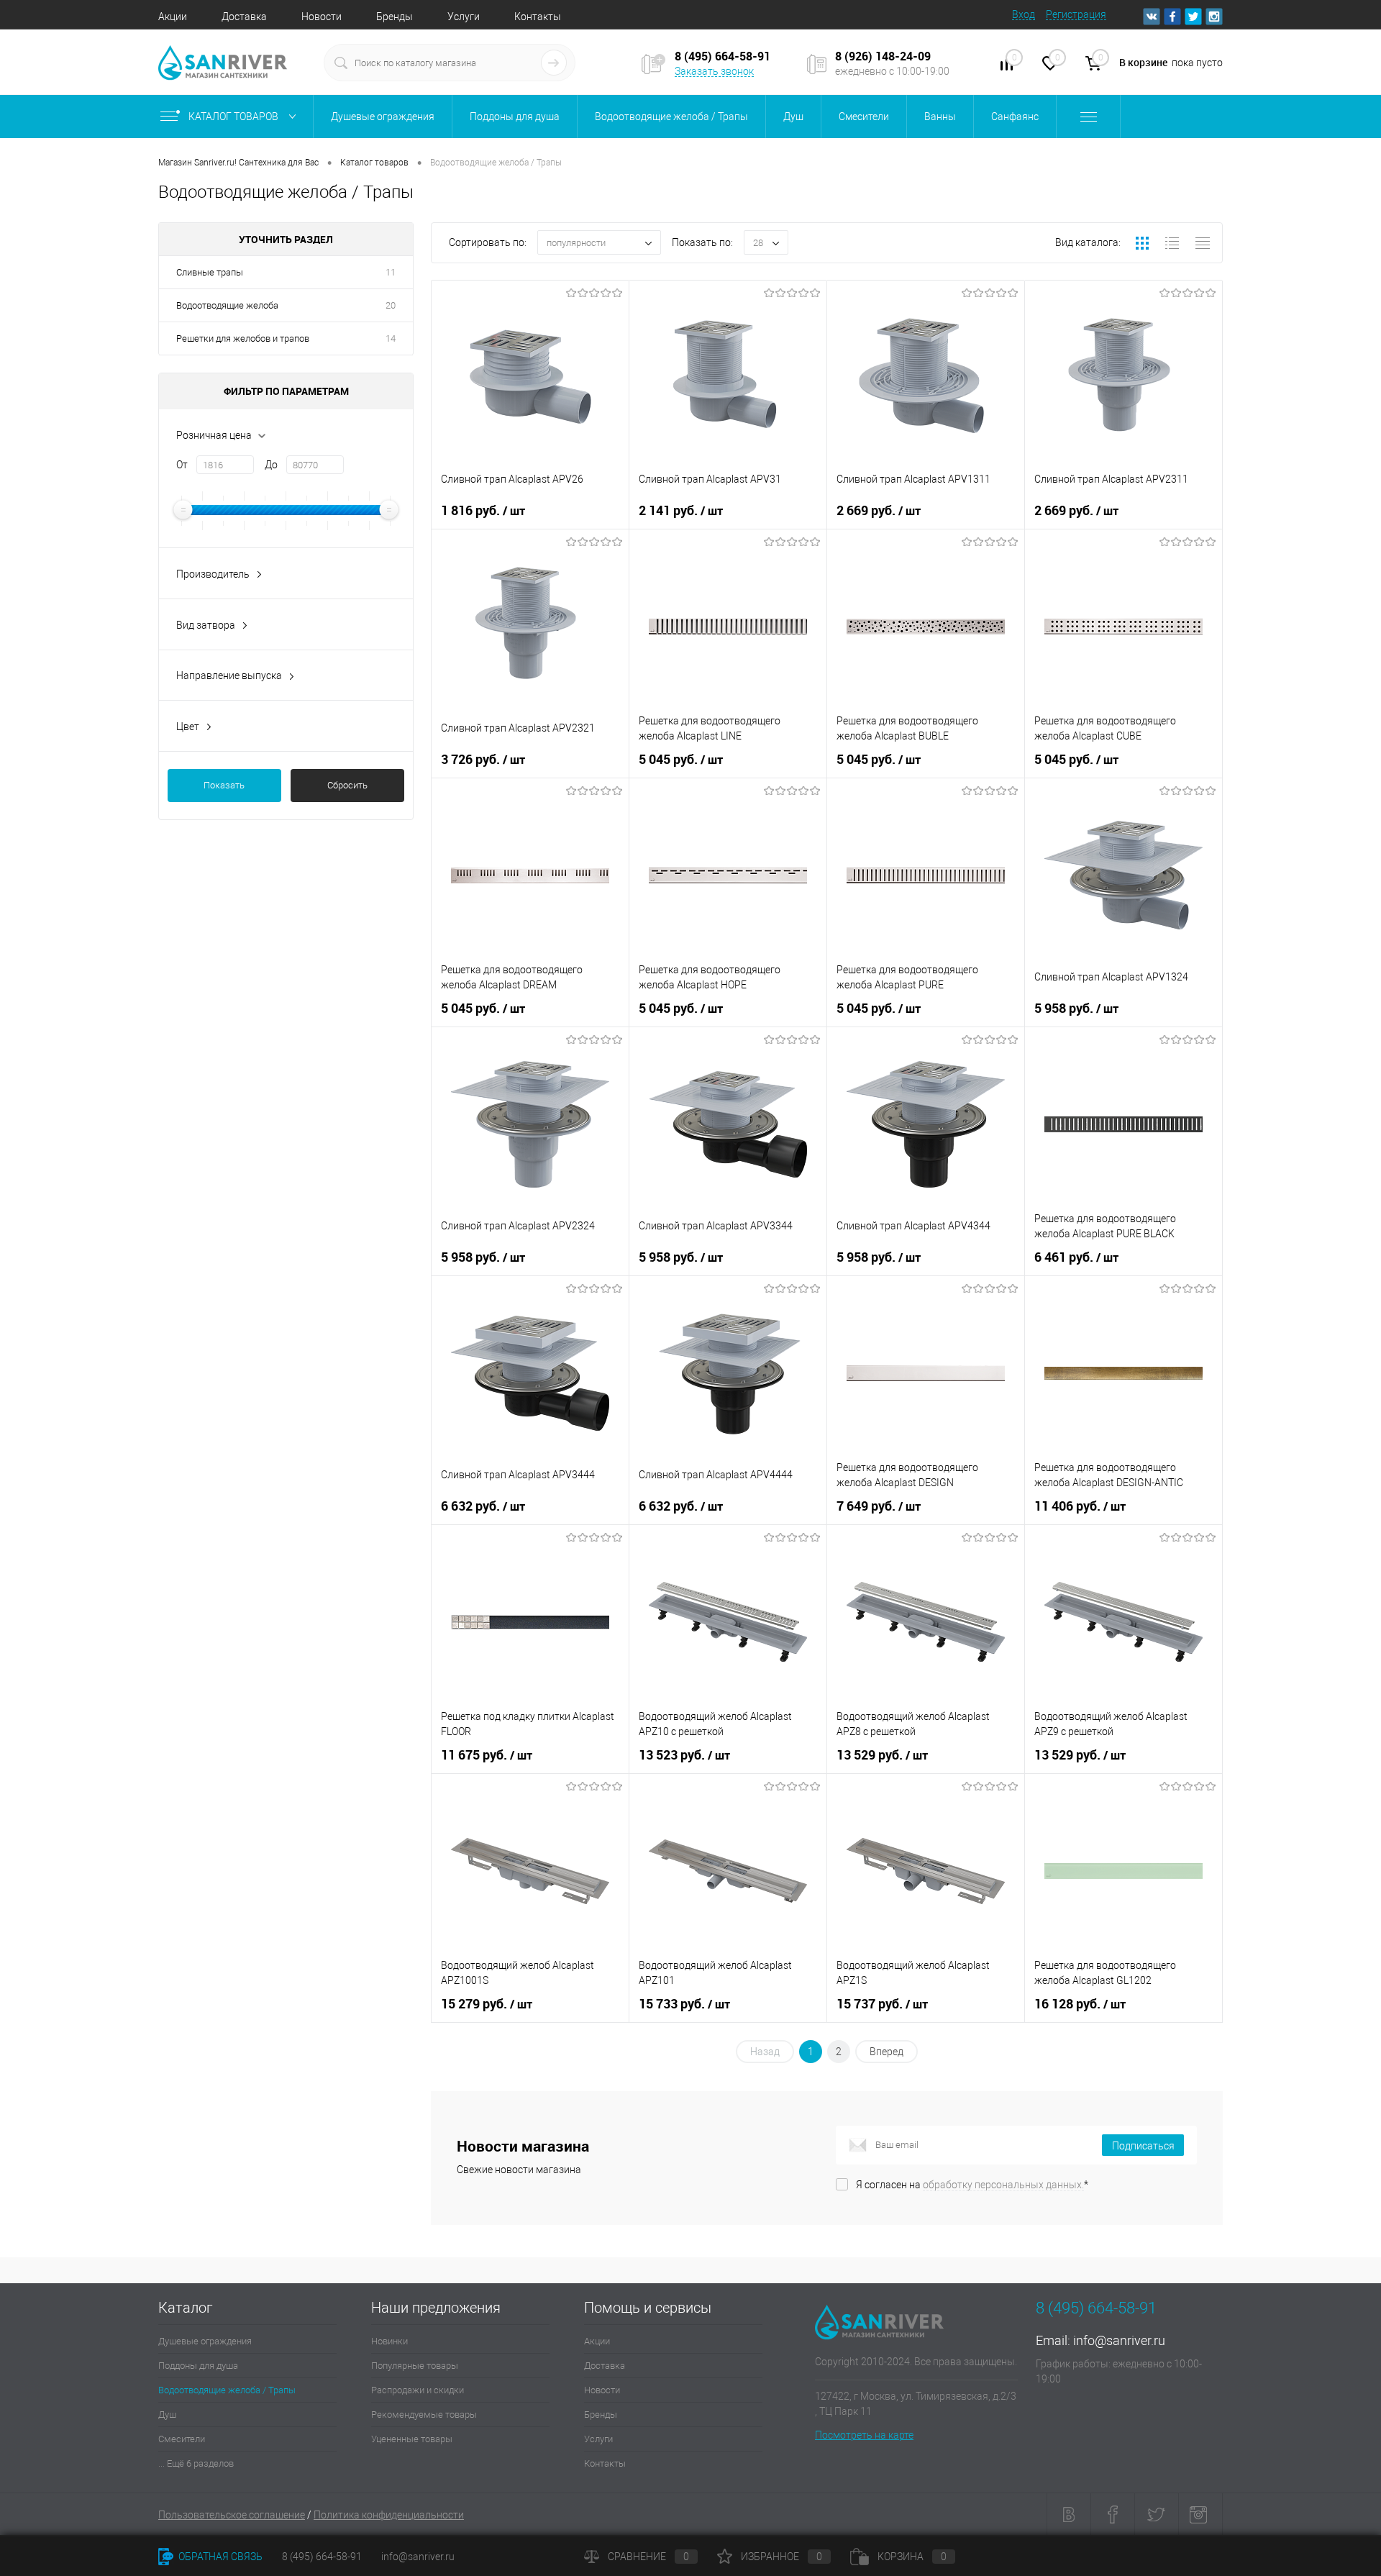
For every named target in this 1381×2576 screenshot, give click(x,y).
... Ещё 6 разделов (196, 2463)
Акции (173, 17)
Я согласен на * (972, 2185)
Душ (167, 2415)
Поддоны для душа (198, 2366)
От (182, 465)
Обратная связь (219, 2557)
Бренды (395, 17)
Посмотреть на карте (864, 2435)
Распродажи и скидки (418, 2390)
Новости (322, 17)
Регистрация (1076, 14)
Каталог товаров (234, 117)
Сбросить (347, 785)
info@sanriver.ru (1119, 2340)
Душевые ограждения (205, 2341)
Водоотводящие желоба (227, 305)
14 (391, 338)
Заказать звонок (714, 71)
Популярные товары (415, 2366)
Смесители (182, 2439)
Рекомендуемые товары (424, 2415)
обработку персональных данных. (1003, 2185)
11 (391, 272)
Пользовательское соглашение (232, 2515)
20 (391, 305)
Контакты (538, 17)
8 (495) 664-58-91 (322, 2557)
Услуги (464, 17)
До (271, 465)
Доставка (244, 17)
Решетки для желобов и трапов (243, 338)
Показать (224, 785)
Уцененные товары (412, 2439)
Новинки (389, 2341)
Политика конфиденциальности (389, 2515)
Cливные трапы (210, 272)
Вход (1024, 14)
